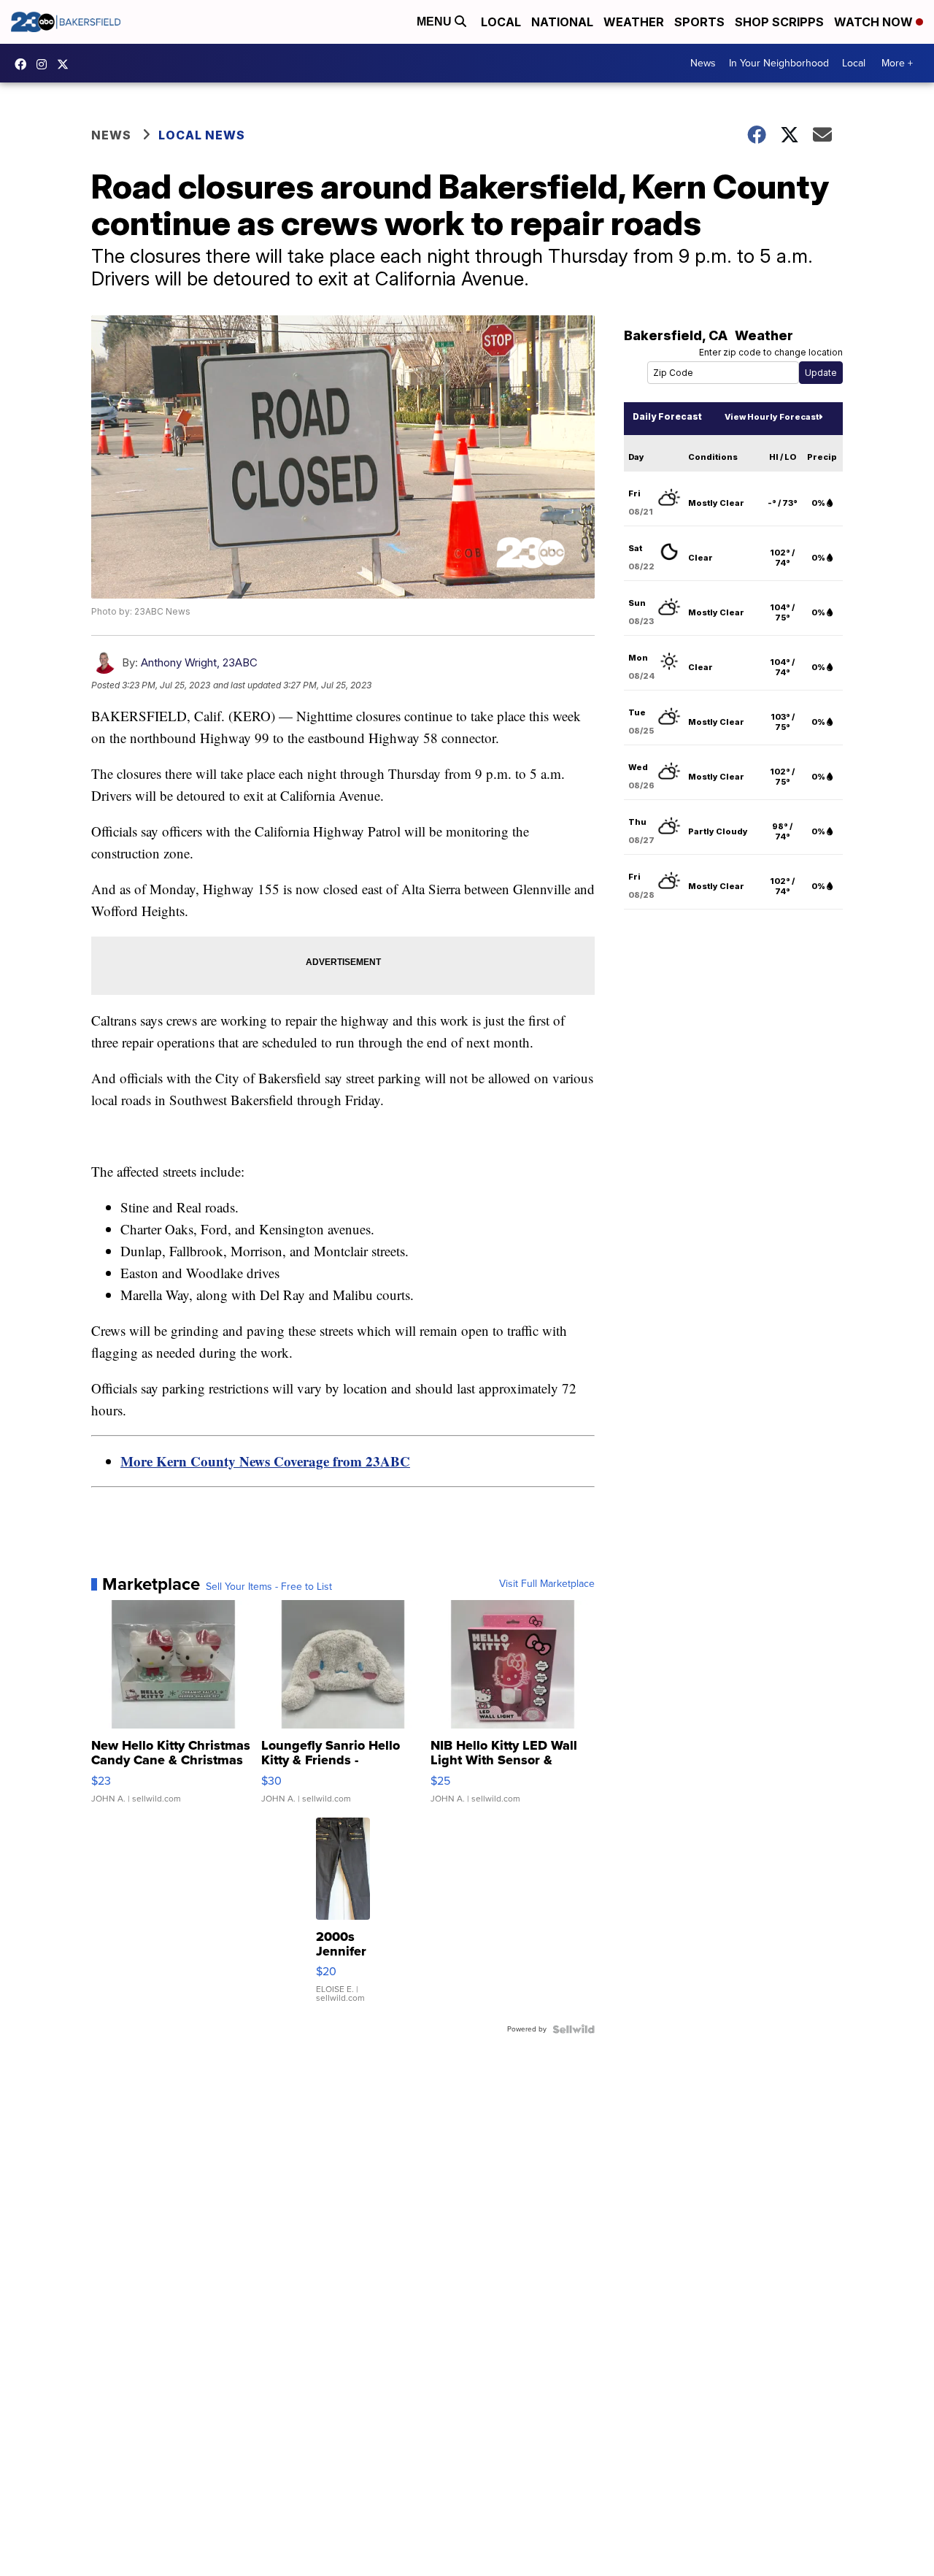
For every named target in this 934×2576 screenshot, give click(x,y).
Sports (699, 22)
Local (501, 22)
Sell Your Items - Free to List (269, 1587)
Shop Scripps (779, 22)
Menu (436, 22)
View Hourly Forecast (772, 417)
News (703, 63)
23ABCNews (45, 64)
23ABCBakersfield (24, 64)
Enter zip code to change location (771, 352)
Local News (202, 135)
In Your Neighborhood (779, 63)
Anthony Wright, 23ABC (199, 662)
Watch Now (875, 22)
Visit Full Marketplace (547, 1584)
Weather (634, 22)
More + (897, 63)
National (562, 22)
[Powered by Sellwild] (574, 2029)
